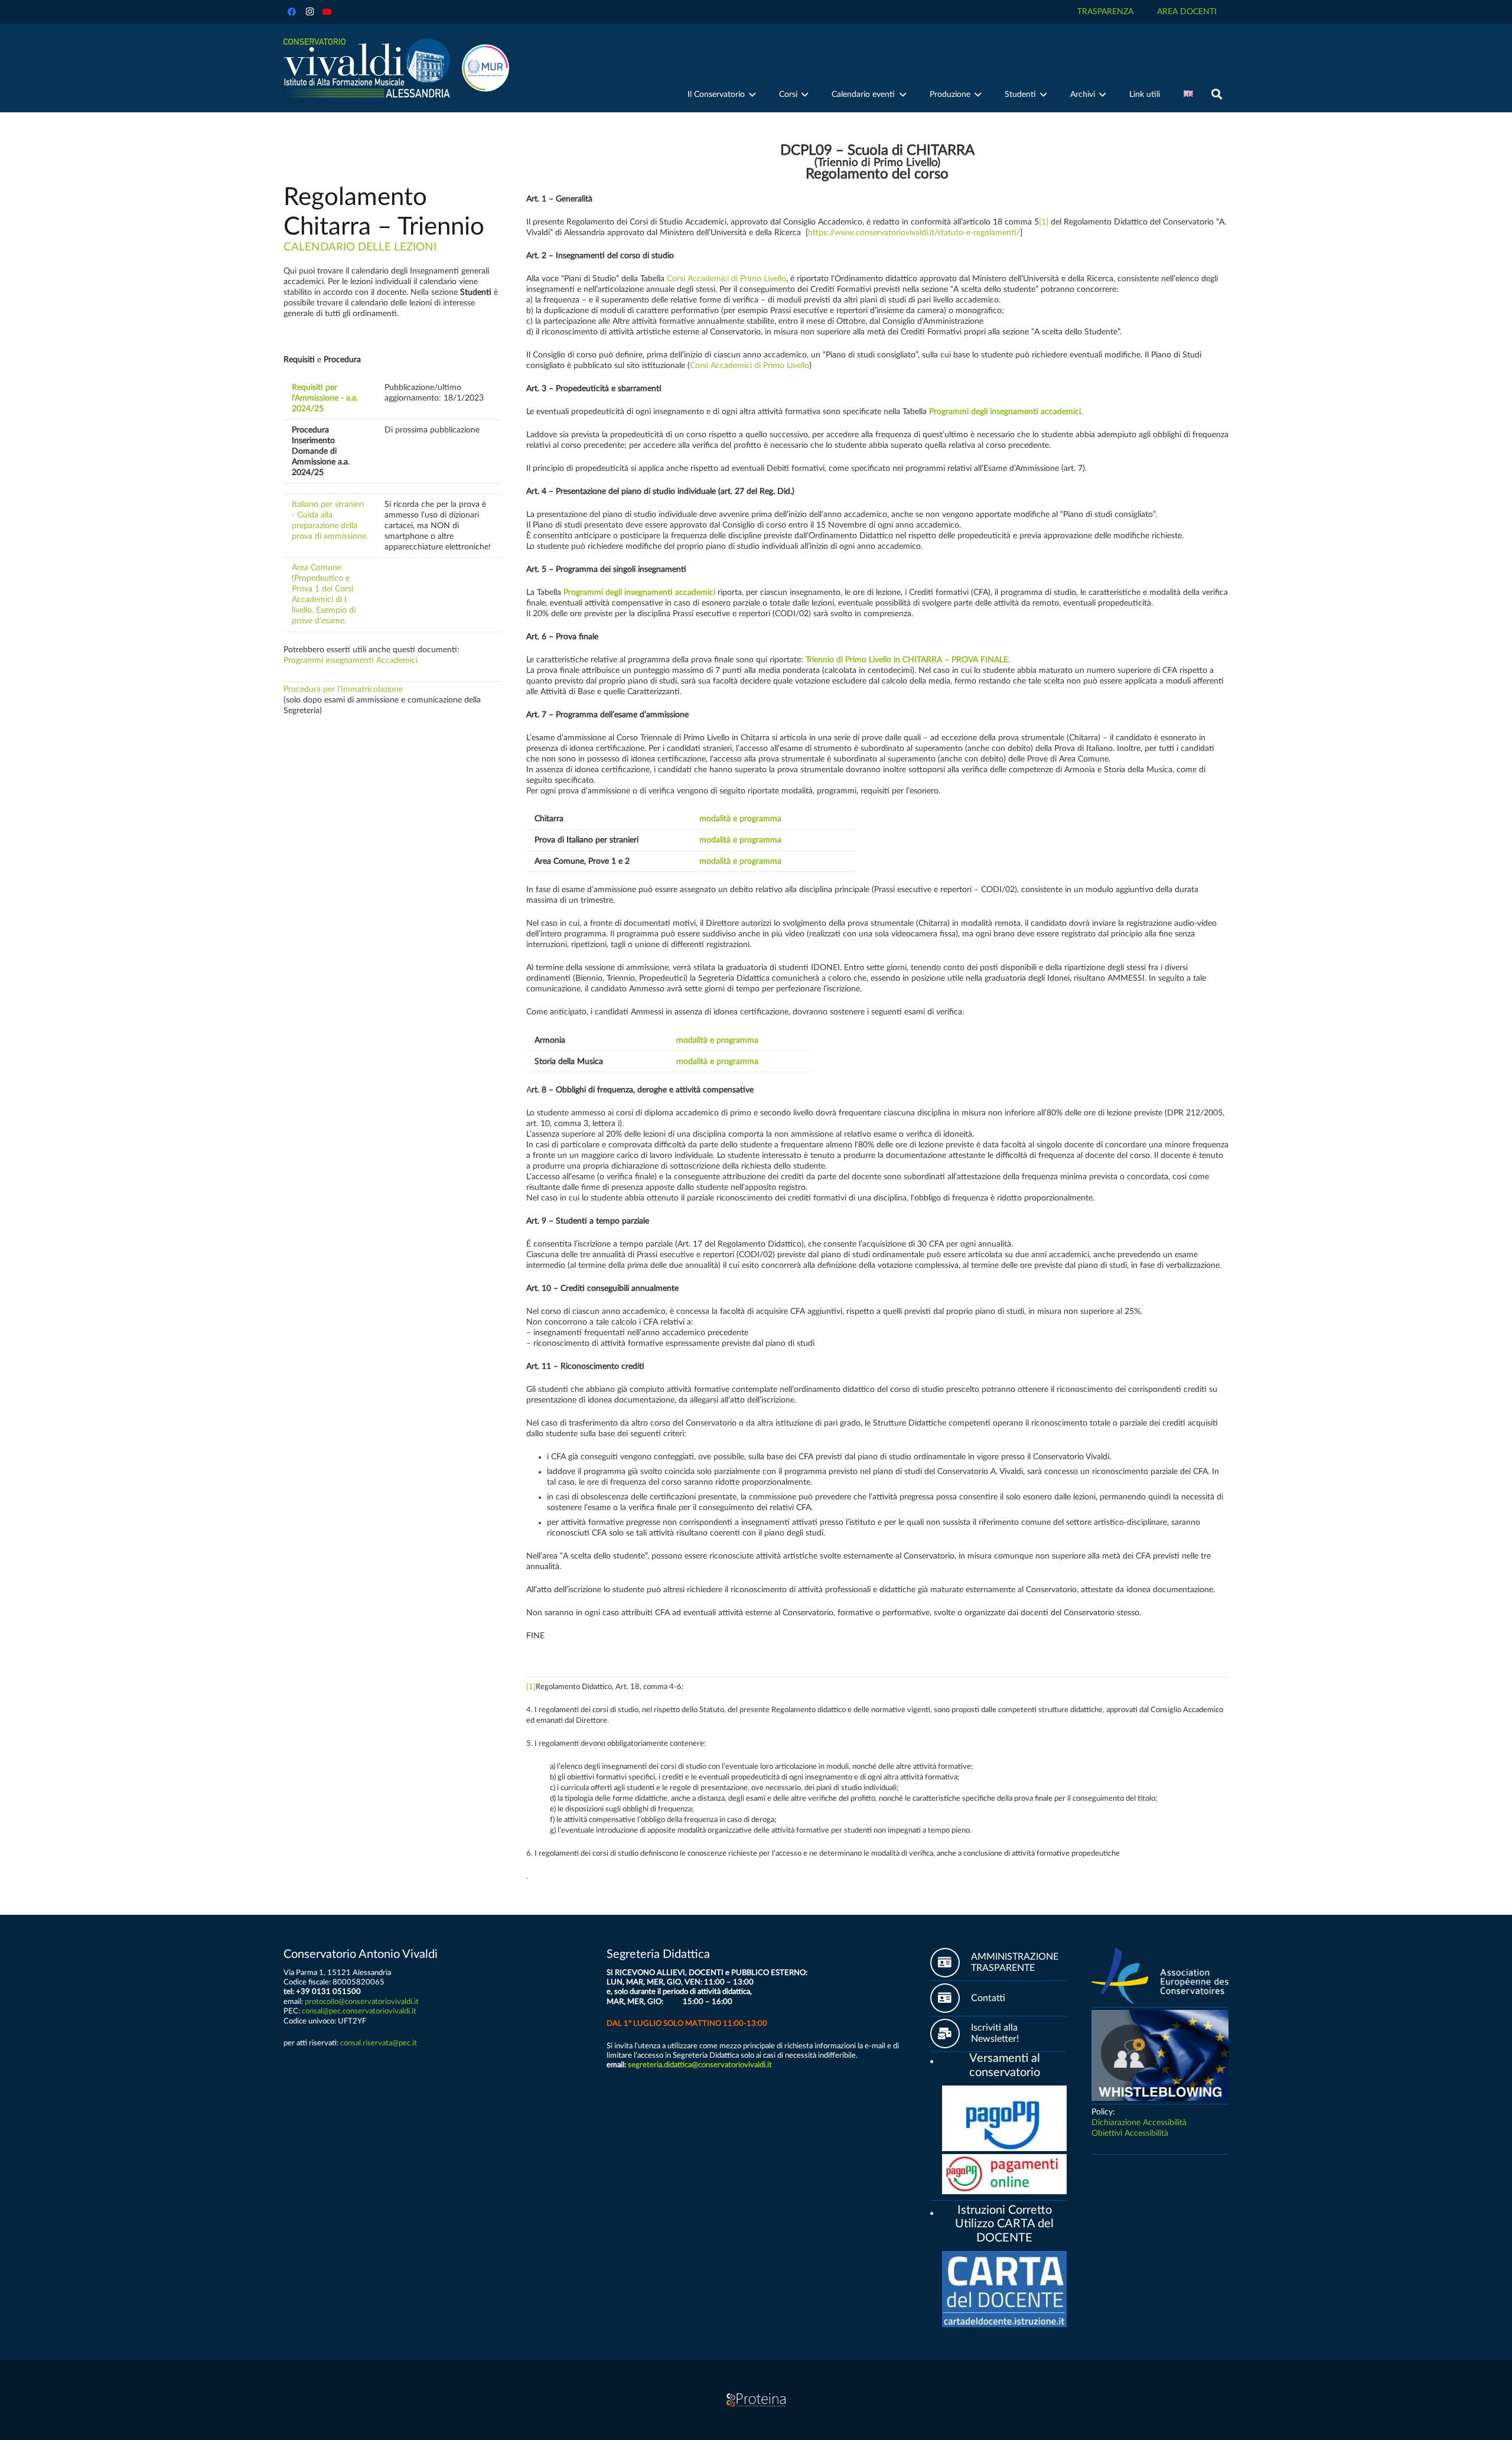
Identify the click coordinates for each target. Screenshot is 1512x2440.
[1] (1044, 222)
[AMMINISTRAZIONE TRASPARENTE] (951, 1963)
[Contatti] (951, 1998)
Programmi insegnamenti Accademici (351, 661)
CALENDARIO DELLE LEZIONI (360, 247)
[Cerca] (1217, 94)
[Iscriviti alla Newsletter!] (951, 2034)
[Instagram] (309, 12)
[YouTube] (327, 12)
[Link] (367, 68)
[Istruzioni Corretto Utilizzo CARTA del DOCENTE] (936, 2211)
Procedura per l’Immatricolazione (343, 689)
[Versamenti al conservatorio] (936, 2060)
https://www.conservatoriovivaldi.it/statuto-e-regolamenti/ (914, 233)
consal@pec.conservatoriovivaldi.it (359, 2011)
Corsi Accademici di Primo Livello (726, 279)
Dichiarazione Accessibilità (1139, 2123)
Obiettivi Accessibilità (1130, 2133)
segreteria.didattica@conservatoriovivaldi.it (700, 2065)
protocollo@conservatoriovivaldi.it (362, 2002)
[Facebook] (292, 12)
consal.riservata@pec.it (379, 2043)
